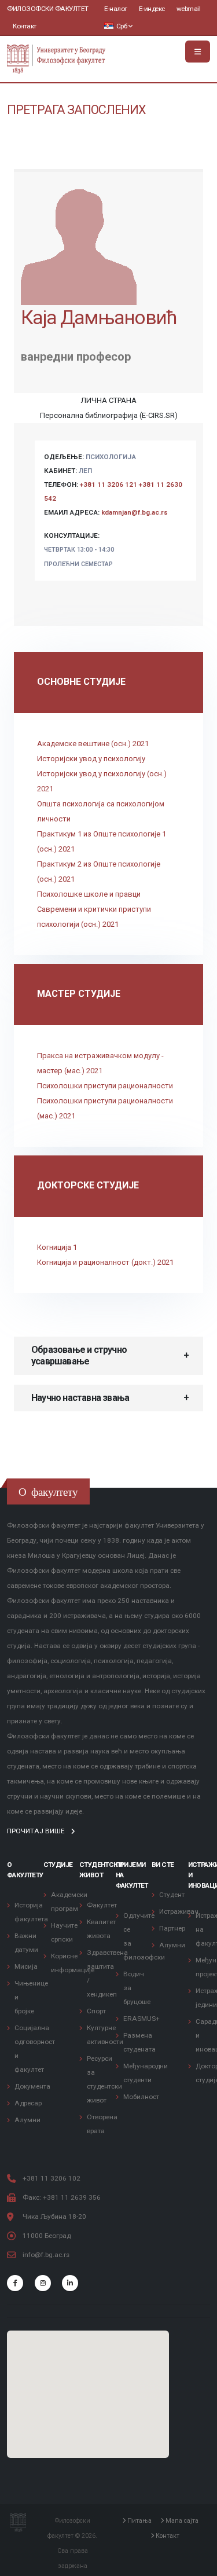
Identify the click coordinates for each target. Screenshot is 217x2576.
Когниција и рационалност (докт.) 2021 (105, 1262)
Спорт (96, 2011)
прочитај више (37, 1831)
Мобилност (141, 2097)
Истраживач (179, 1911)
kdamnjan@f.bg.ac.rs (135, 512)
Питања (139, 2521)
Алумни (27, 2120)
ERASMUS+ (141, 2019)
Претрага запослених (76, 110)
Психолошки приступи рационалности (105, 1086)
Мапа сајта (181, 2521)
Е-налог (116, 9)
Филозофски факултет (48, 9)
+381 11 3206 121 (108, 485)
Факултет (102, 1905)
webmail (189, 9)
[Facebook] (15, 2283)
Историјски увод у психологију (91, 759)
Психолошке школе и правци (89, 894)
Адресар (28, 2103)
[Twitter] (43, 2283)
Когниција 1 (57, 1247)
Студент (172, 1895)
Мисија (26, 1966)
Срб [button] (122, 26)
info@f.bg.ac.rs (46, 2255)
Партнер (172, 1928)
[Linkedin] (70, 2283)
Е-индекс (152, 9)
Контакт (25, 26)
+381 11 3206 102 (52, 2178)
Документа (32, 2086)
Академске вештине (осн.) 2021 (93, 744)
